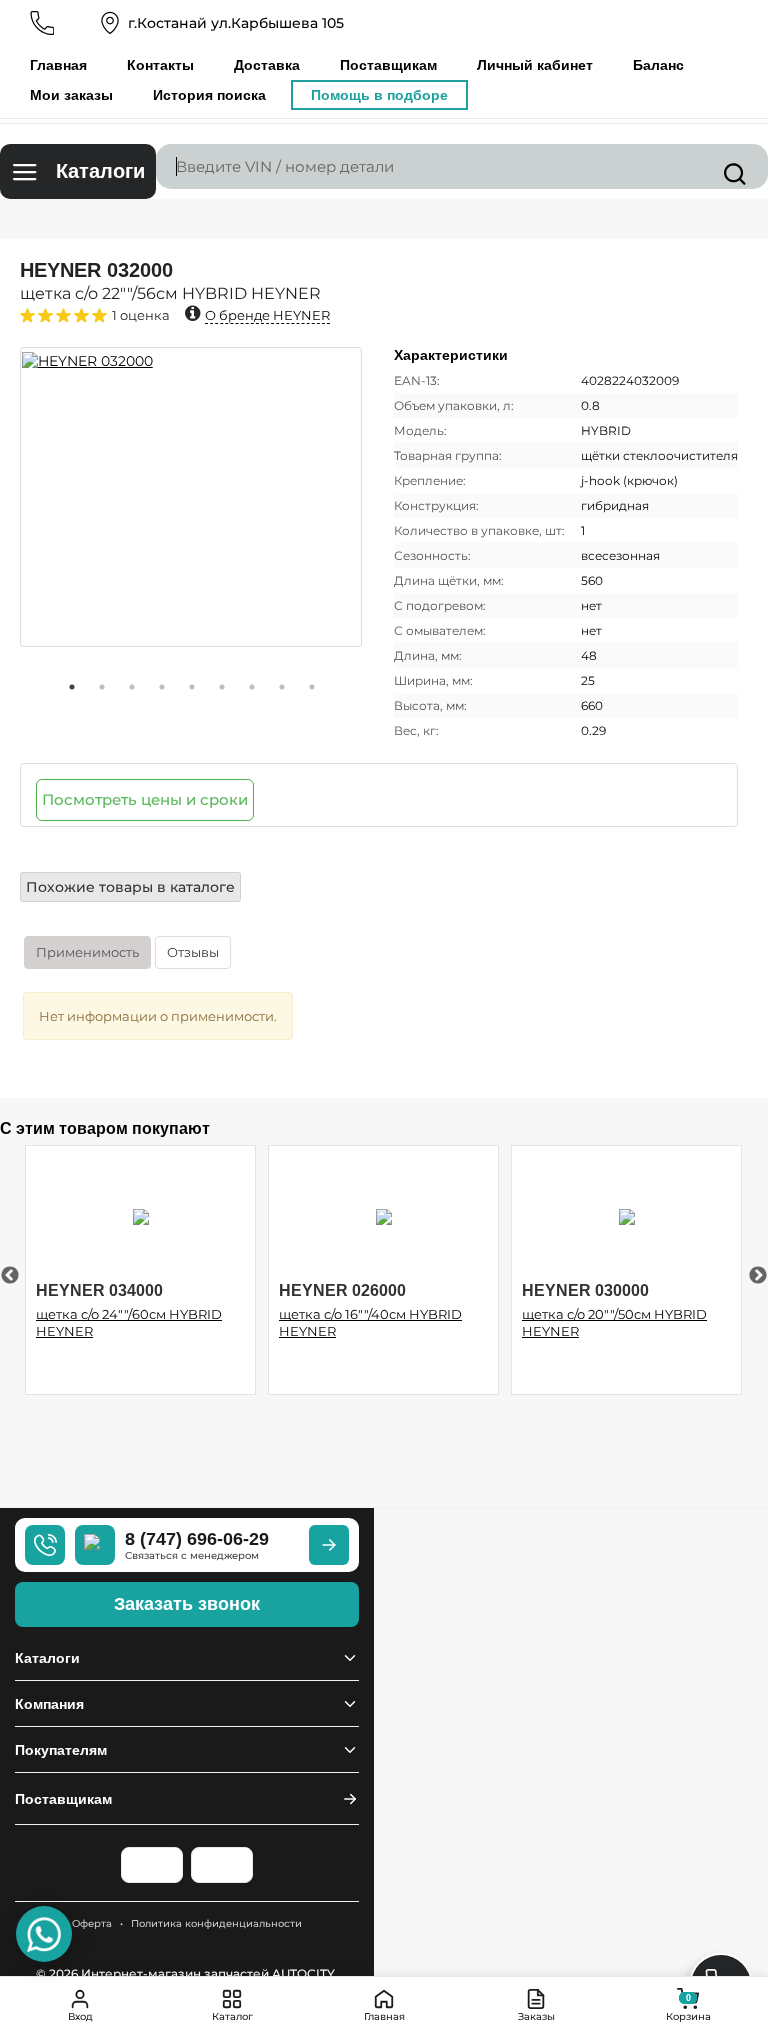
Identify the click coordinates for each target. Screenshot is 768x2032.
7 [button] (252, 687)
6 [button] (222, 687)
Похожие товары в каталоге (130, 887)
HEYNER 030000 (585, 1290)
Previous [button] (10, 1276)
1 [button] (72, 687)
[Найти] (735, 174)
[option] (191, 497)
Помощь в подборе (379, 95)
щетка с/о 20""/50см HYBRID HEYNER (614, 1322)
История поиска (209, 95)
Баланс (658, 65)
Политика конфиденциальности (216, 1923)
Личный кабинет (535, 65)
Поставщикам (388, 65)
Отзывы (193, 952)
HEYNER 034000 (99, 1290)
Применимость (87, 952)
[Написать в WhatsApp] (44, 1934)
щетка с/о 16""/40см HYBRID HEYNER (370, 1322)
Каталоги (100, 171)
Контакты (160, 65)
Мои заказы (71, 95)
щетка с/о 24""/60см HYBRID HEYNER (129, 1322)
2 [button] (102, 687)
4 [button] (162, 687)
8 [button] (282, 687)
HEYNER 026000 (342, 1290)
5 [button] (192, 687)
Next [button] (758, 1276)
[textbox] (462, 166)
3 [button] (132, 687)
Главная (58, 65)
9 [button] (312, 687)
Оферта (92, 1923)
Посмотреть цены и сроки (145, 799)
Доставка (267, 65)
